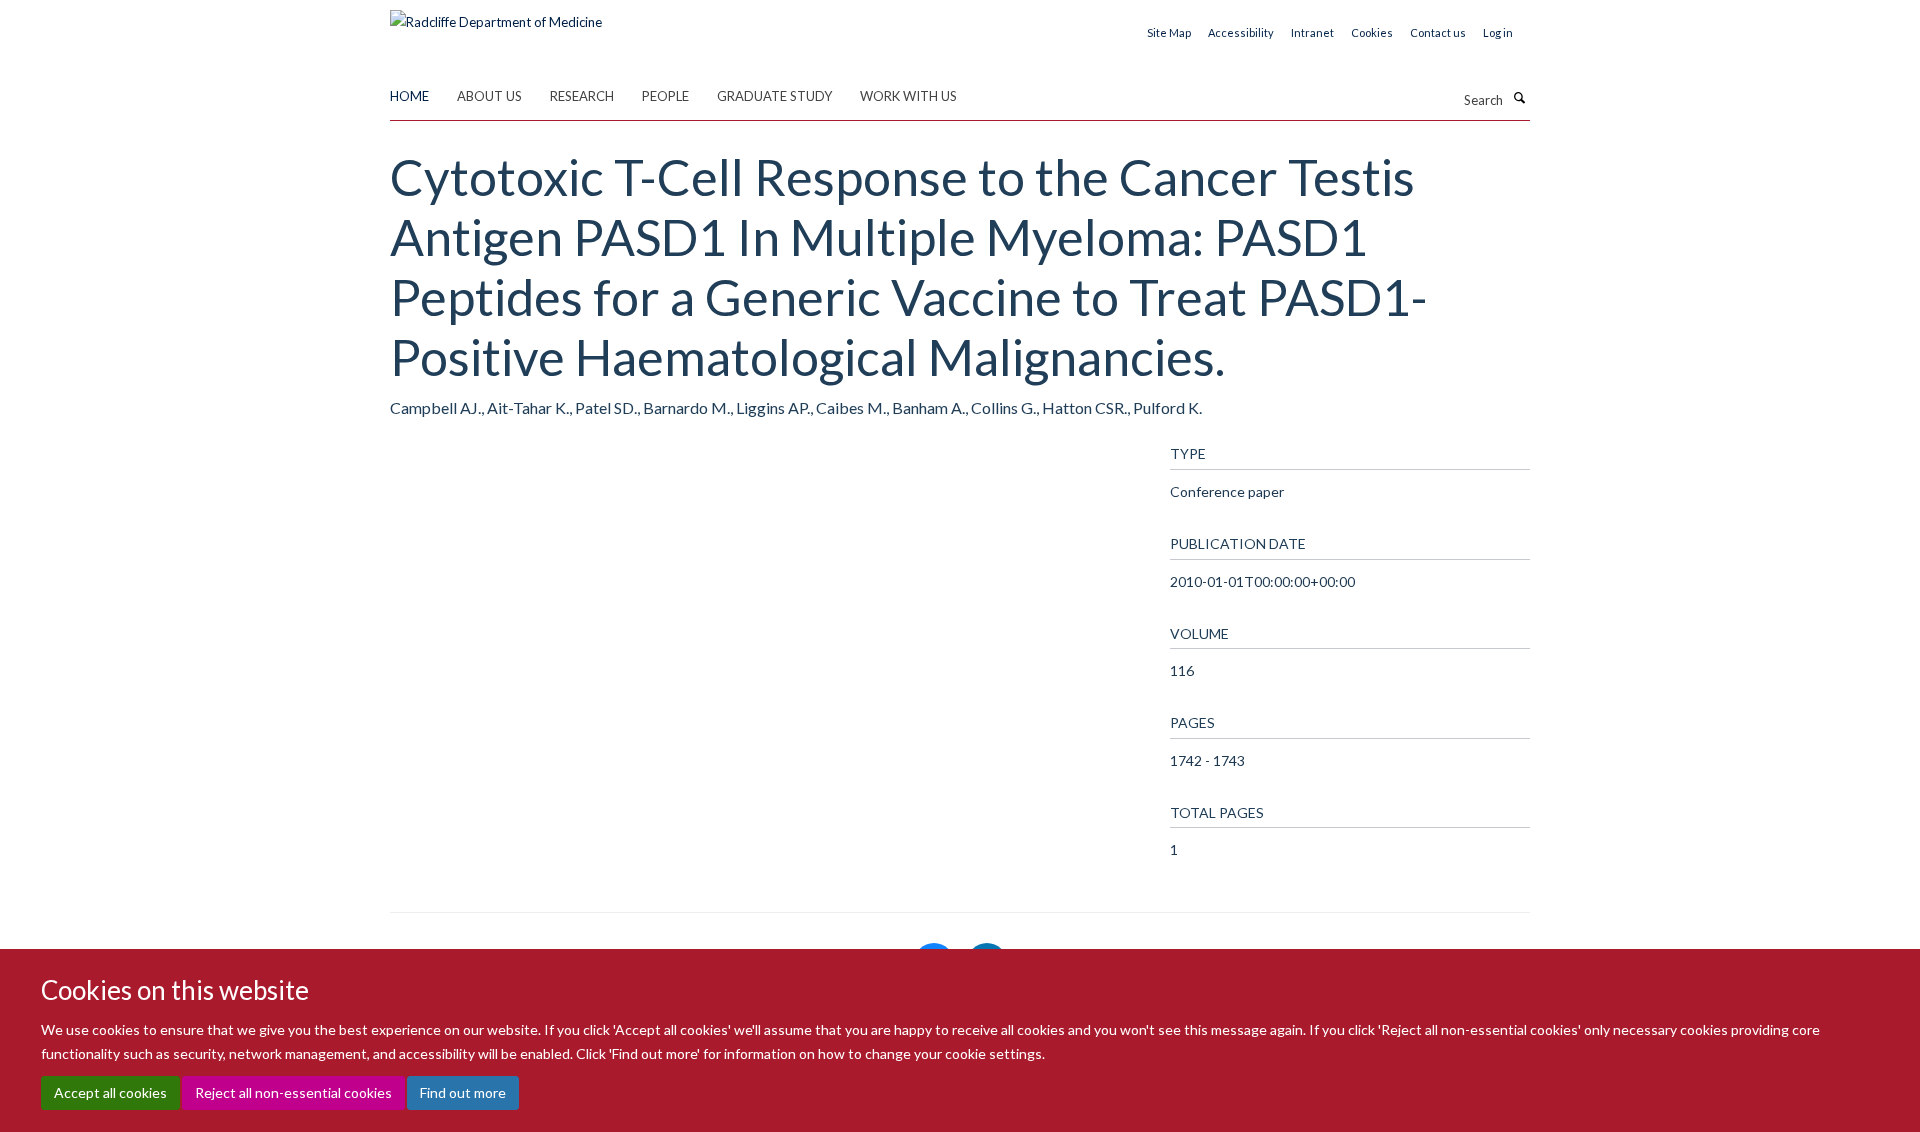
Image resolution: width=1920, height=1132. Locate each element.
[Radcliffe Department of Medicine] (496, 15)
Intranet (1312, 32)
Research (582, 96)
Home (409, 96)
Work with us (908, 96)
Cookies (1372, 32)
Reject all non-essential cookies (293, 1092)
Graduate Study (774, 96)
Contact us (1438, 32)
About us (489, 96)
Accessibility (1241, 32)
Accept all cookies (110, 1092)
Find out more (463, 1092)
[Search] (1519, 98)
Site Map (1169, 32)
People (665, 96)
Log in (1498, 32)
